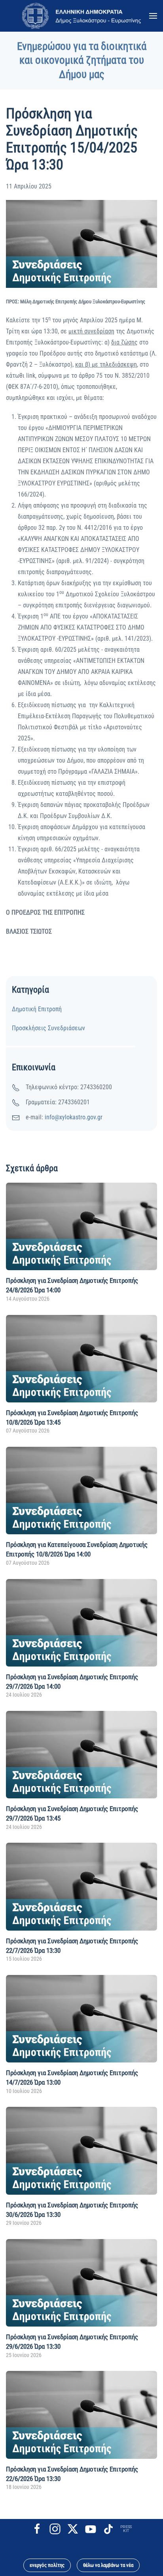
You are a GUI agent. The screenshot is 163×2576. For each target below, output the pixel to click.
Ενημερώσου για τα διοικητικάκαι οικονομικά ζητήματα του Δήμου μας (82, 60)
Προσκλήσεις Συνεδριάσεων (48, 1028)
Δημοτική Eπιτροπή (37, 1009)
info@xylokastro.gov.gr (74, 1117)
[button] (153, 16)
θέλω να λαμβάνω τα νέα (108, 2565)
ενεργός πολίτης (47, 2565)
